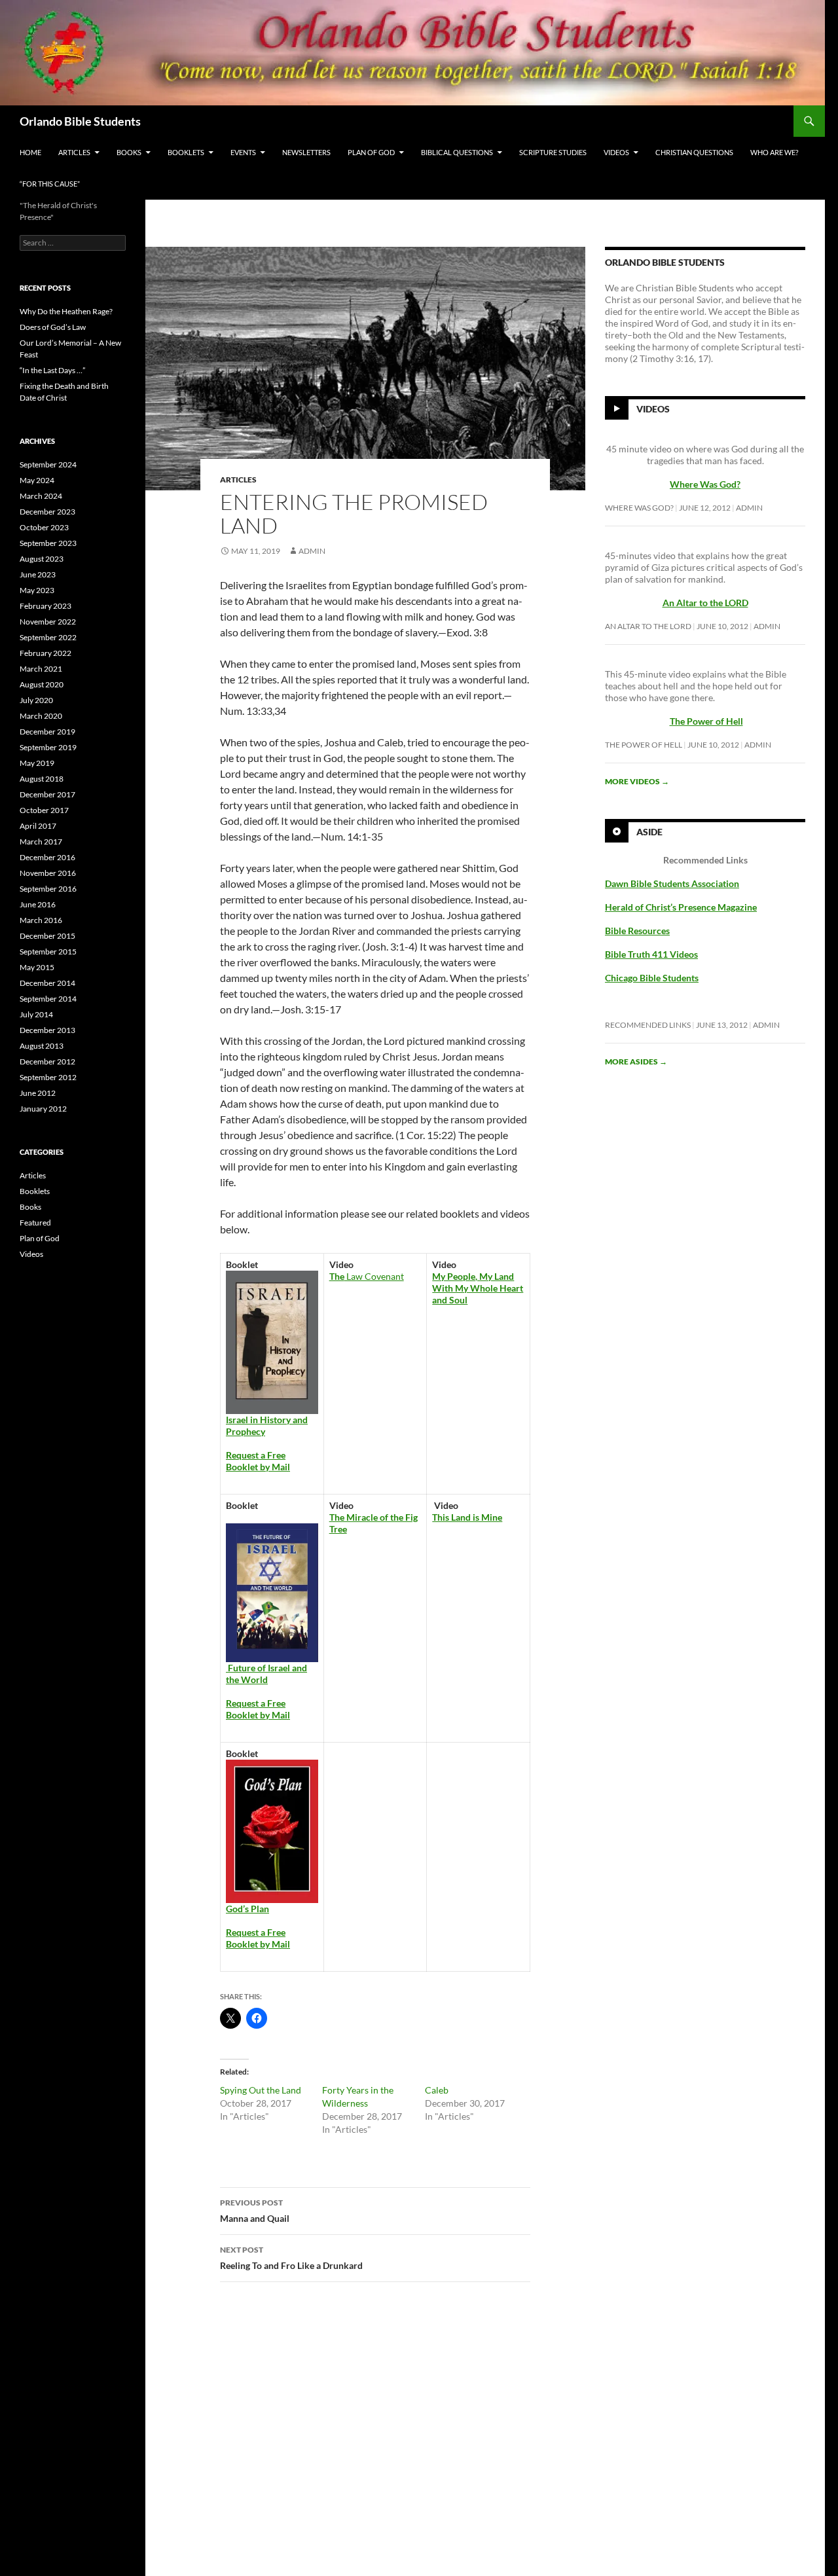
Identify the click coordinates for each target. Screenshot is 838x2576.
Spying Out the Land (261, 2090)
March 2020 (41, 716)
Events (243, 152)
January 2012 (43, 1109)
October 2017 (44, 810)
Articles (74, 152)
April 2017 (38, 826)
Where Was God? (639, 508)
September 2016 (48, 889)
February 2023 (46, 606)
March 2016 (41, 920)
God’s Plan (247, 1909)
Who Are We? (774, 152)
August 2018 (42, 779)
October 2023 (44, 527)
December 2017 (47, 794)
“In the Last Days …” (52, 370)
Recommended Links (648, 1025)
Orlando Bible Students (80, 121)
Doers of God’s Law (53, 327)
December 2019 (47, 732)
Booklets (186, 152)
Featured (35, 1223)
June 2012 (38, 1093)
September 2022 (48, 637)
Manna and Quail (255, 2211)
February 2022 (46, 653)
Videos (616, 152)
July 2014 (36, 1014)
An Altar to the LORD (648, 626)
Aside (649, 832)
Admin (312, 551)
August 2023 (42, 559)
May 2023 (37, 590)
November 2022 (48, 622)
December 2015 (47, 936)
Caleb (437, 2090)
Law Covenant (367, 1276)
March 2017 (41, 842)
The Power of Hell (706, 721)
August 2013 (42, 1046)
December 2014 (47, 983)
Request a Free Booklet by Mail (258, 1461)
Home (30, 152)
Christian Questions (694, 152)
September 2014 (48, 999)
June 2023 (38, 574)
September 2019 (48, 747)
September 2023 (48, 543)
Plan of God (371, 152)
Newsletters (306, 152)
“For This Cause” (50, 184)
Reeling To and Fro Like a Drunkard (291, 2258)
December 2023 (47, 512)
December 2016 (47, 857)
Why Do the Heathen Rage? (66, 311)
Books (129, 152)
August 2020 (42, 684)
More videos (637, 781)
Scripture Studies (553, 152)
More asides (636, 1061)
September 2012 (48, 1077)
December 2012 (47, 1061)
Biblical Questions (457, 152)
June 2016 (38, 904)
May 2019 (37, 763)
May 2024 (37, 480)
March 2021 (41, 669)
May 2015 (37, 967)
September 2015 (48, 952)
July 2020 (36, 700)
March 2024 (41, 496)
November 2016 (48, 873)
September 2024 (48, 464)
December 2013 (47, 1030)
